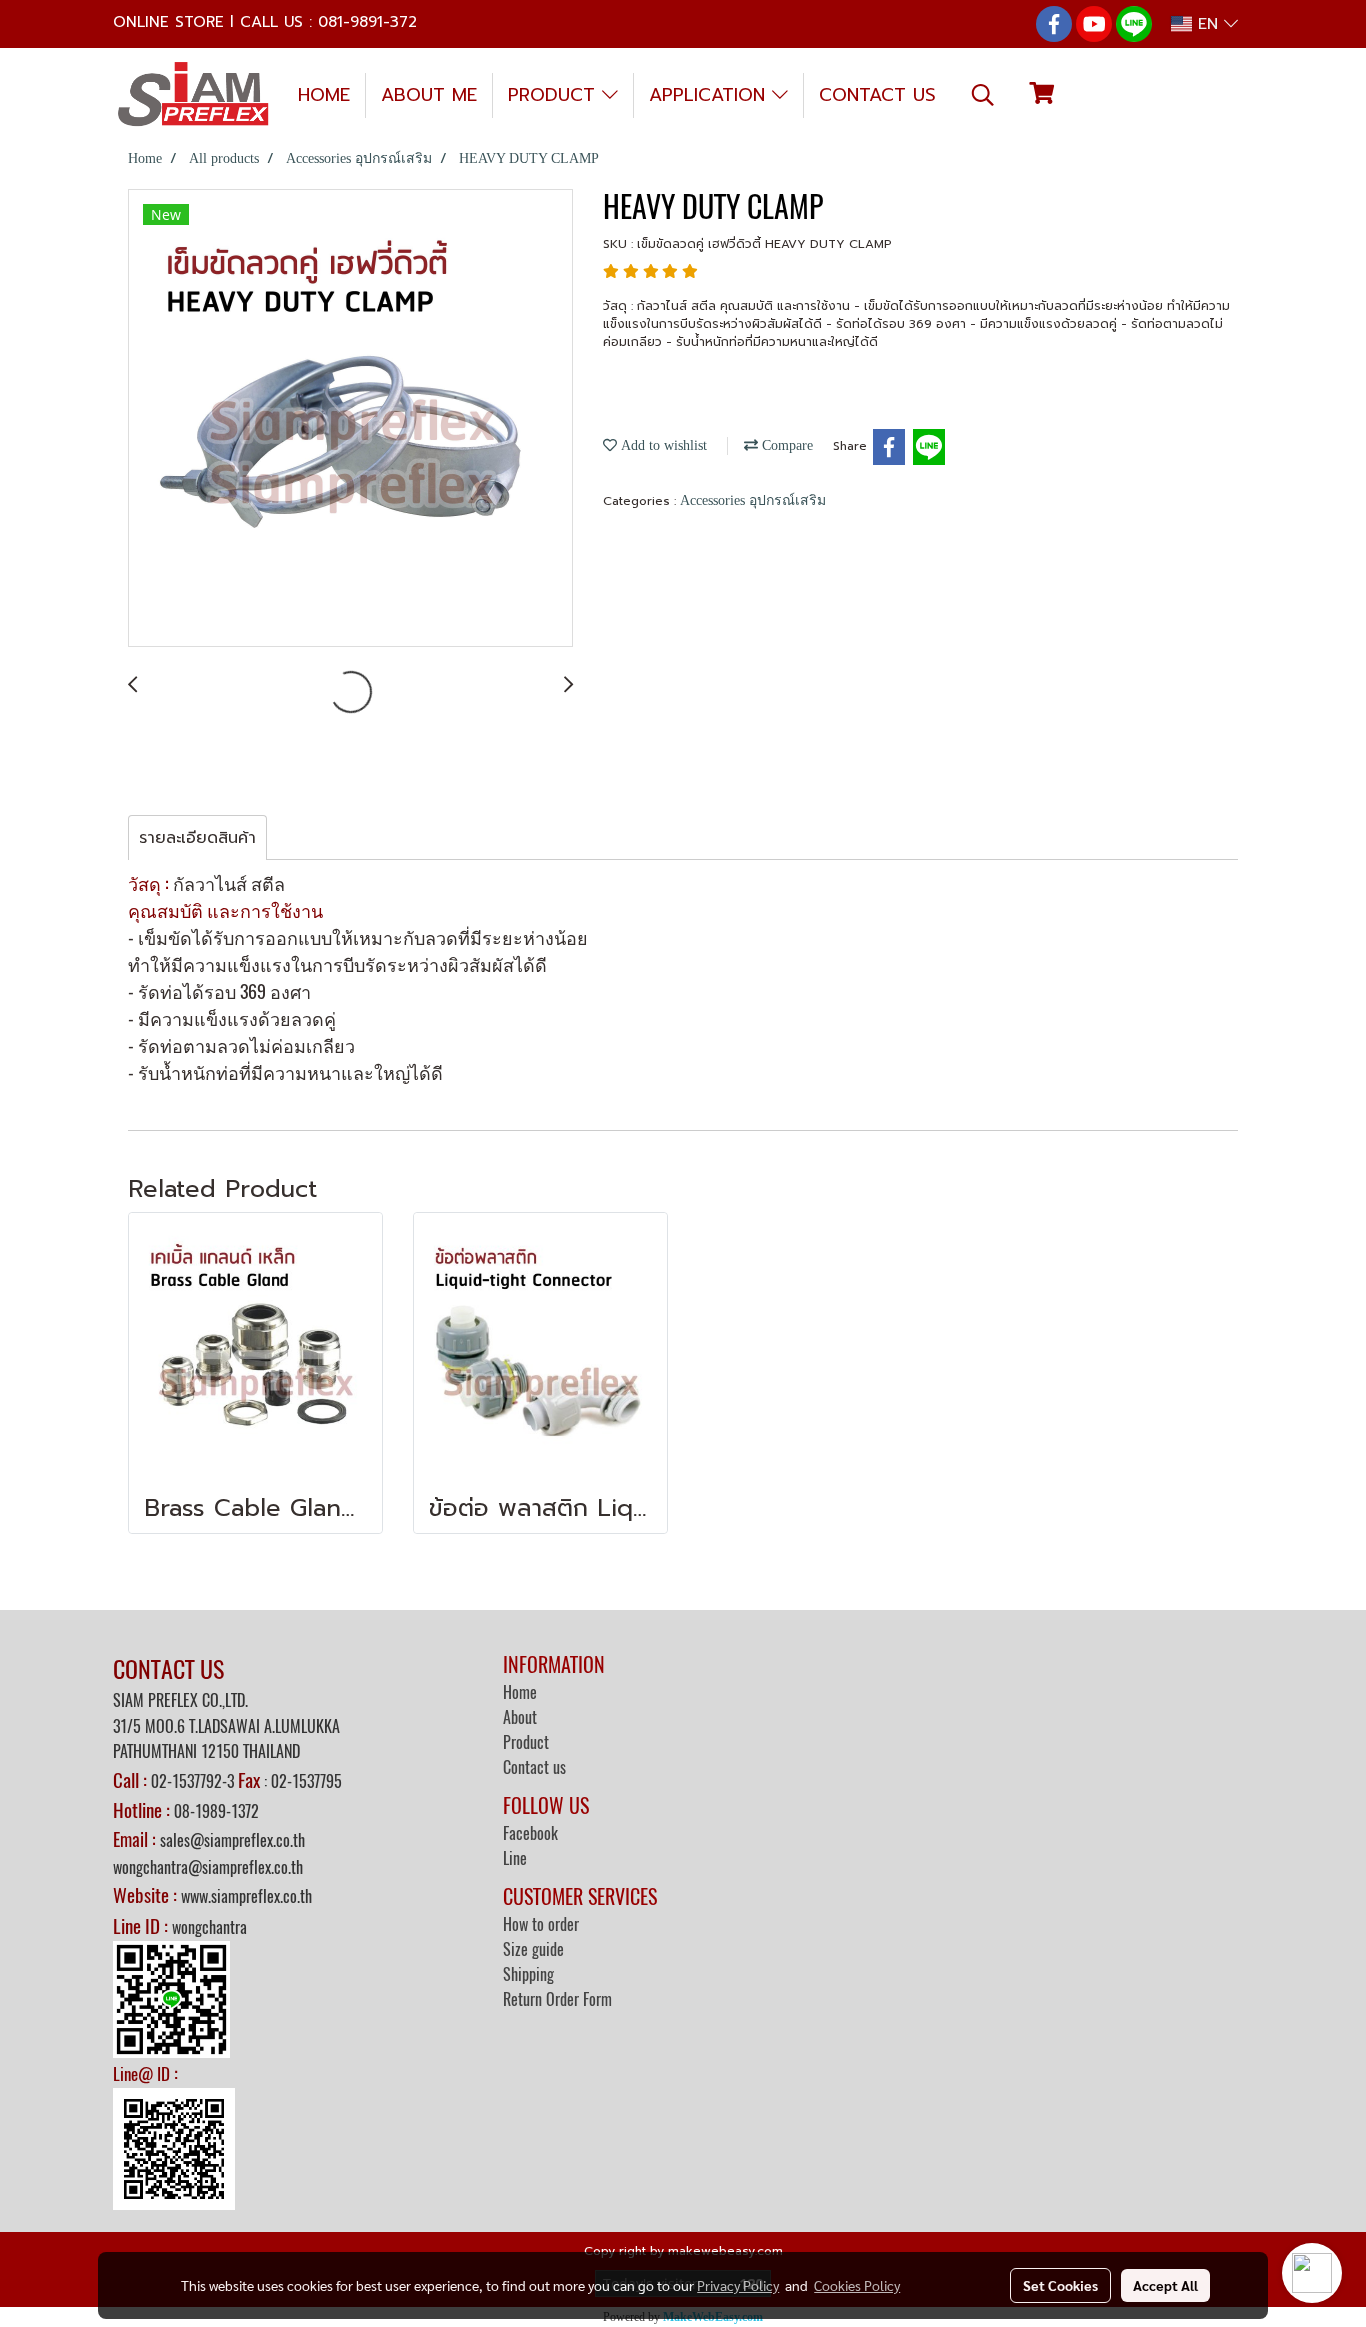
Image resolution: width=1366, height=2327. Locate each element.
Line (515, 1858)
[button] (983, 95)
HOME (324, 95)
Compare (785, 445)
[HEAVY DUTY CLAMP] (350, 419)
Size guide (533, 1949)
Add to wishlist (662, 445)
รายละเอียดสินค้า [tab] (197, 838)
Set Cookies (1060, 2285)
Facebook (530, 1833)
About (520, 1717)
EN (1208, 24)
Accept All (1165, 2285)
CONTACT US (877, 95)
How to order (541, 1924)
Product (526, 1742)
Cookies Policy (857, 2285)
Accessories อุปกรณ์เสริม (753, 500)
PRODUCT (555, 95)
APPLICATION (710, 95)
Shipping (528, 1974)
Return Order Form (557, 1999)
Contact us (534, 1767)
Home (520, 1692)
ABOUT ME (429, 95)
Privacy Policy (738, 2285)
